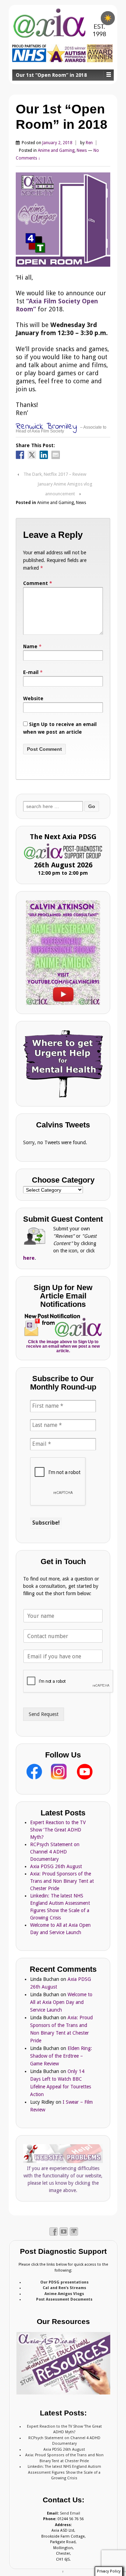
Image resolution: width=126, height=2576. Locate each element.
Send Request (44, 1714)
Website (33, 698)
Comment (38, 583)
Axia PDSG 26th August (56, 1866)
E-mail (31, 672)
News (82, 150)
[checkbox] (108, 18)
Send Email (70, 2513)
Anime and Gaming (56, 150)
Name (30, 646)
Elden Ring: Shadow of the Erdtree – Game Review (61, 2056)
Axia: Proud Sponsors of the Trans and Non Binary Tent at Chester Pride (62, 1881)
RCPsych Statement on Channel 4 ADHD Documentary (55, 1852)
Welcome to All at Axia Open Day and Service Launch (61, 2002)
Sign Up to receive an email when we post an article (60, 728)
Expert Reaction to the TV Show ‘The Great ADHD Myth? (58, 1830)
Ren (89, 143)
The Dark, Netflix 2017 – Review (55, 474)
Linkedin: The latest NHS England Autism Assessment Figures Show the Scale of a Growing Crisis (64, 2472)
